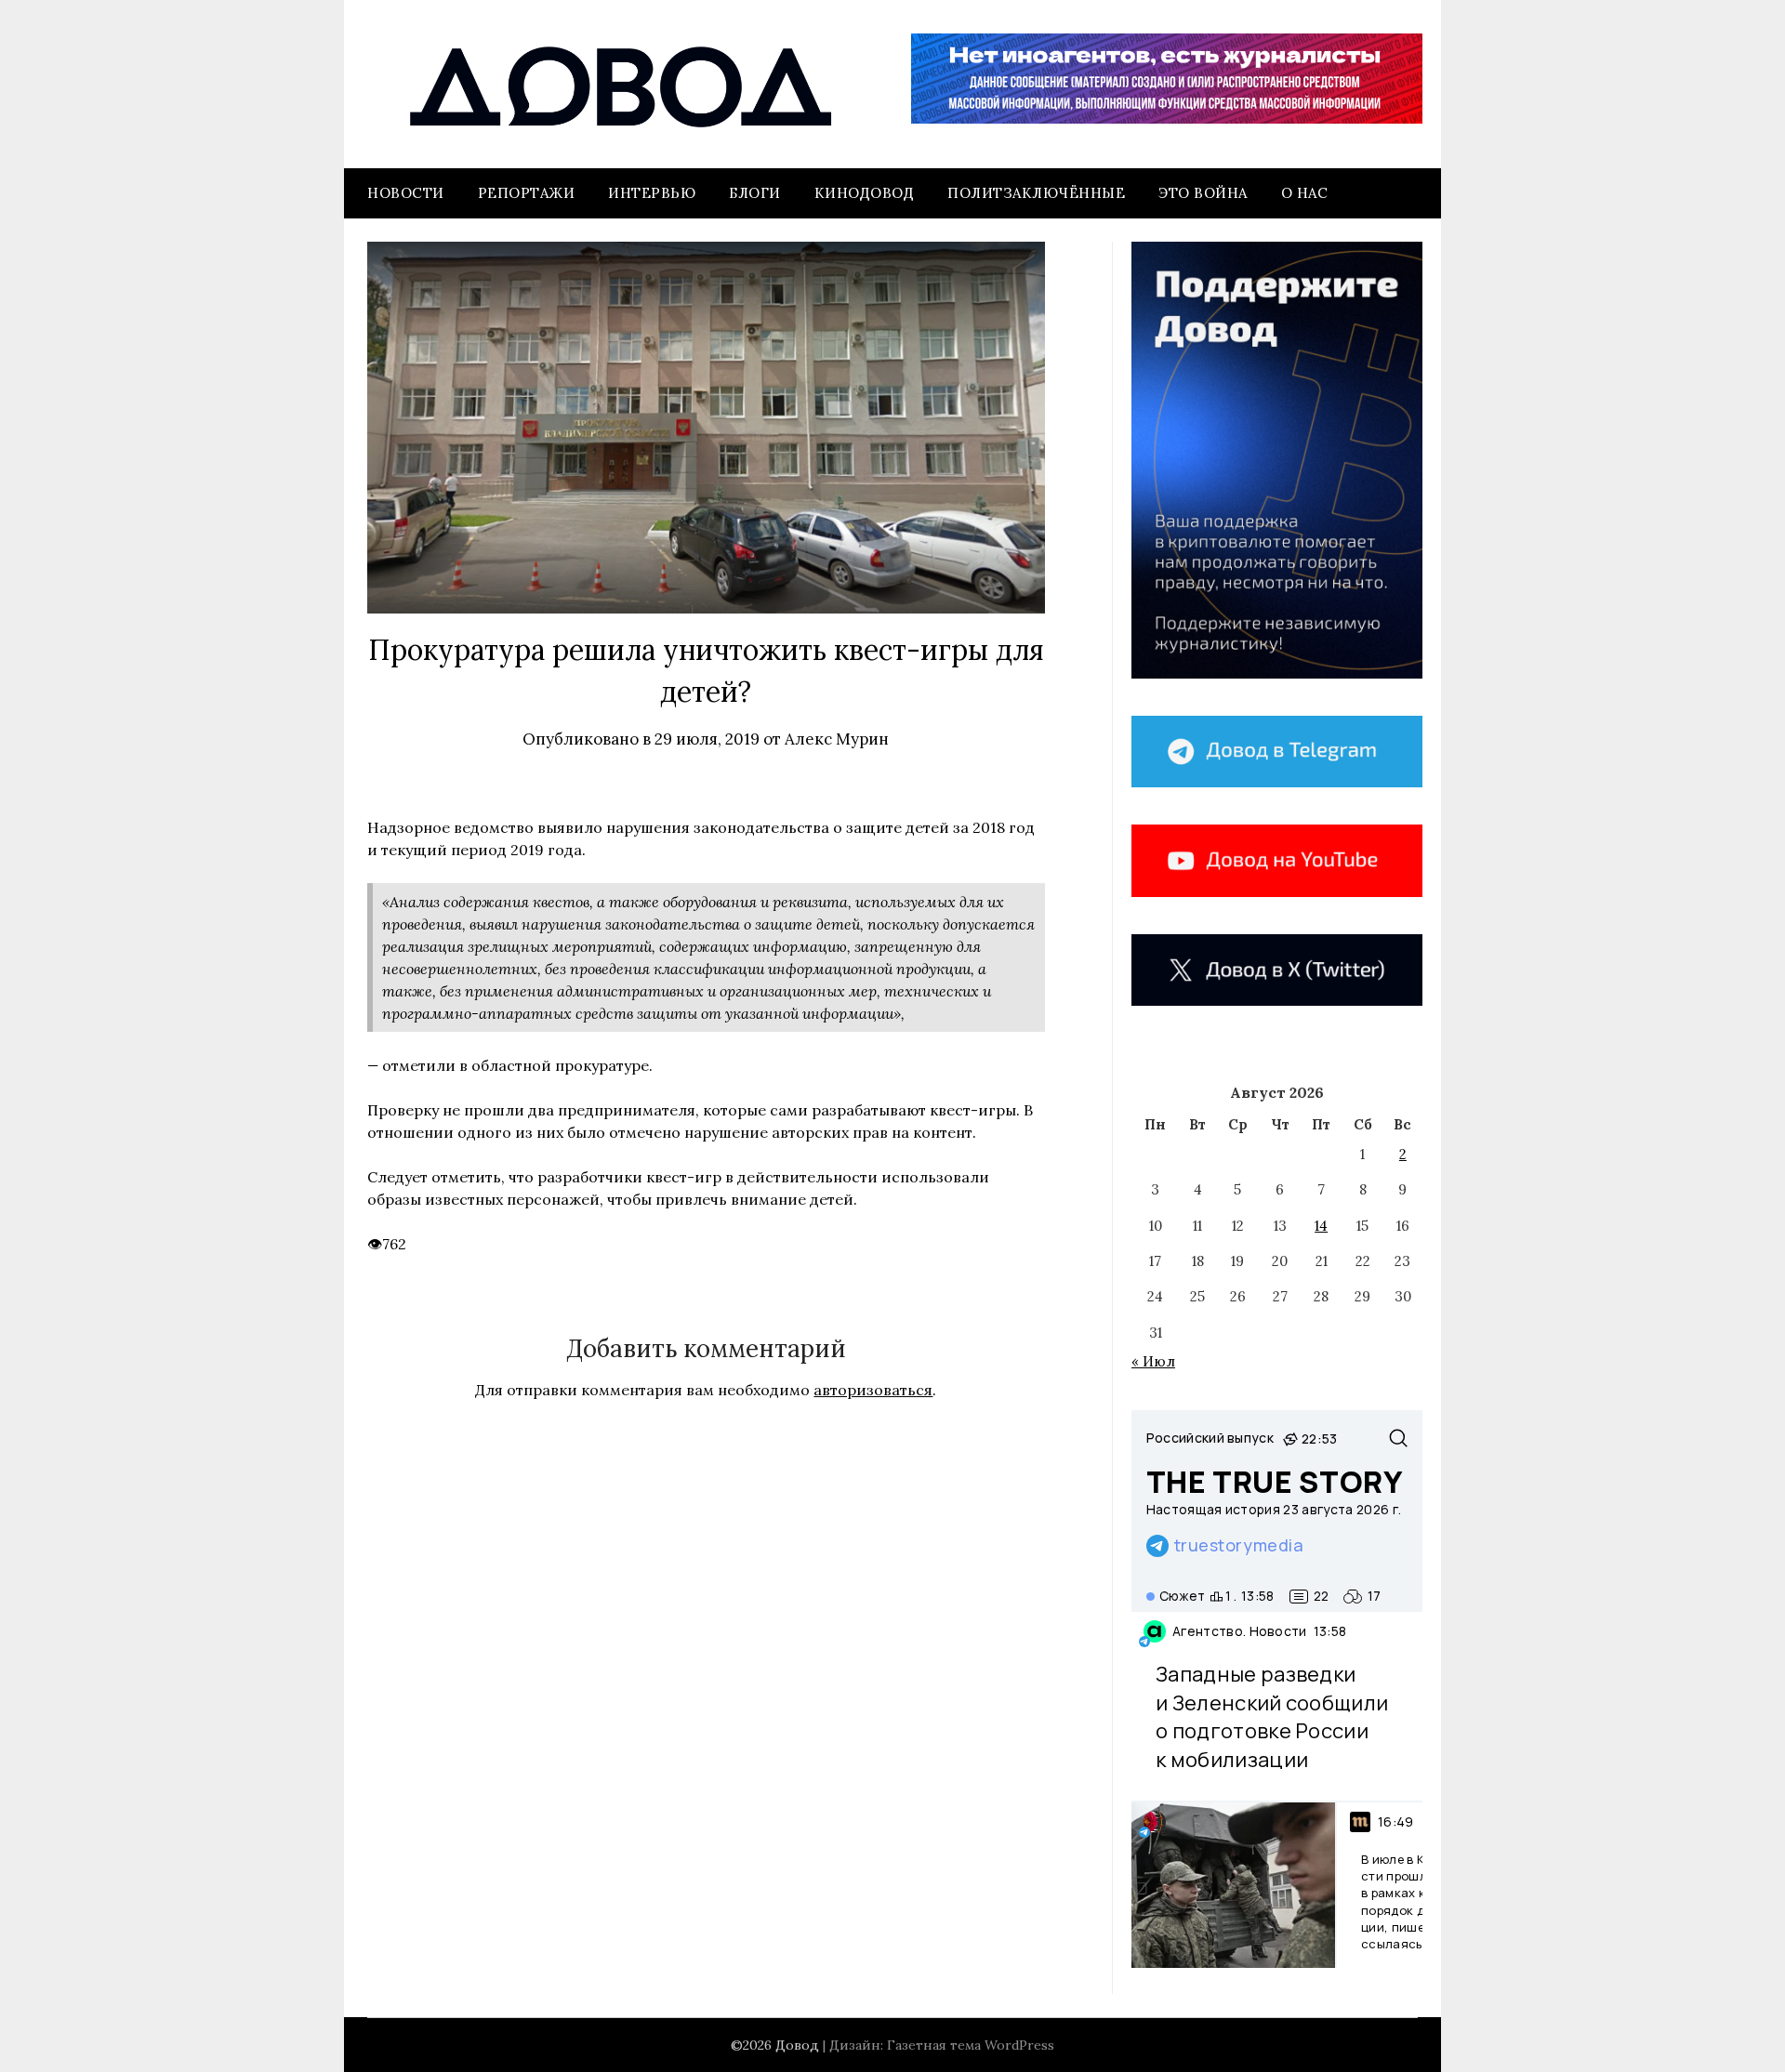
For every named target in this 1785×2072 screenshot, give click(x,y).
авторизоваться (873, 1390)
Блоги (755, 193)
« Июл (1153, 1361)
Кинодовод (865, 193)
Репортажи (527, 193)
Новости (406, 193)
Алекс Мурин (837, 739)
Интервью (652, 193)
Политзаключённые (1036, 193)
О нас (1305, 193)
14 (1321, 1226)
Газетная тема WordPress (971, 2045)
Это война (1203, 193)
